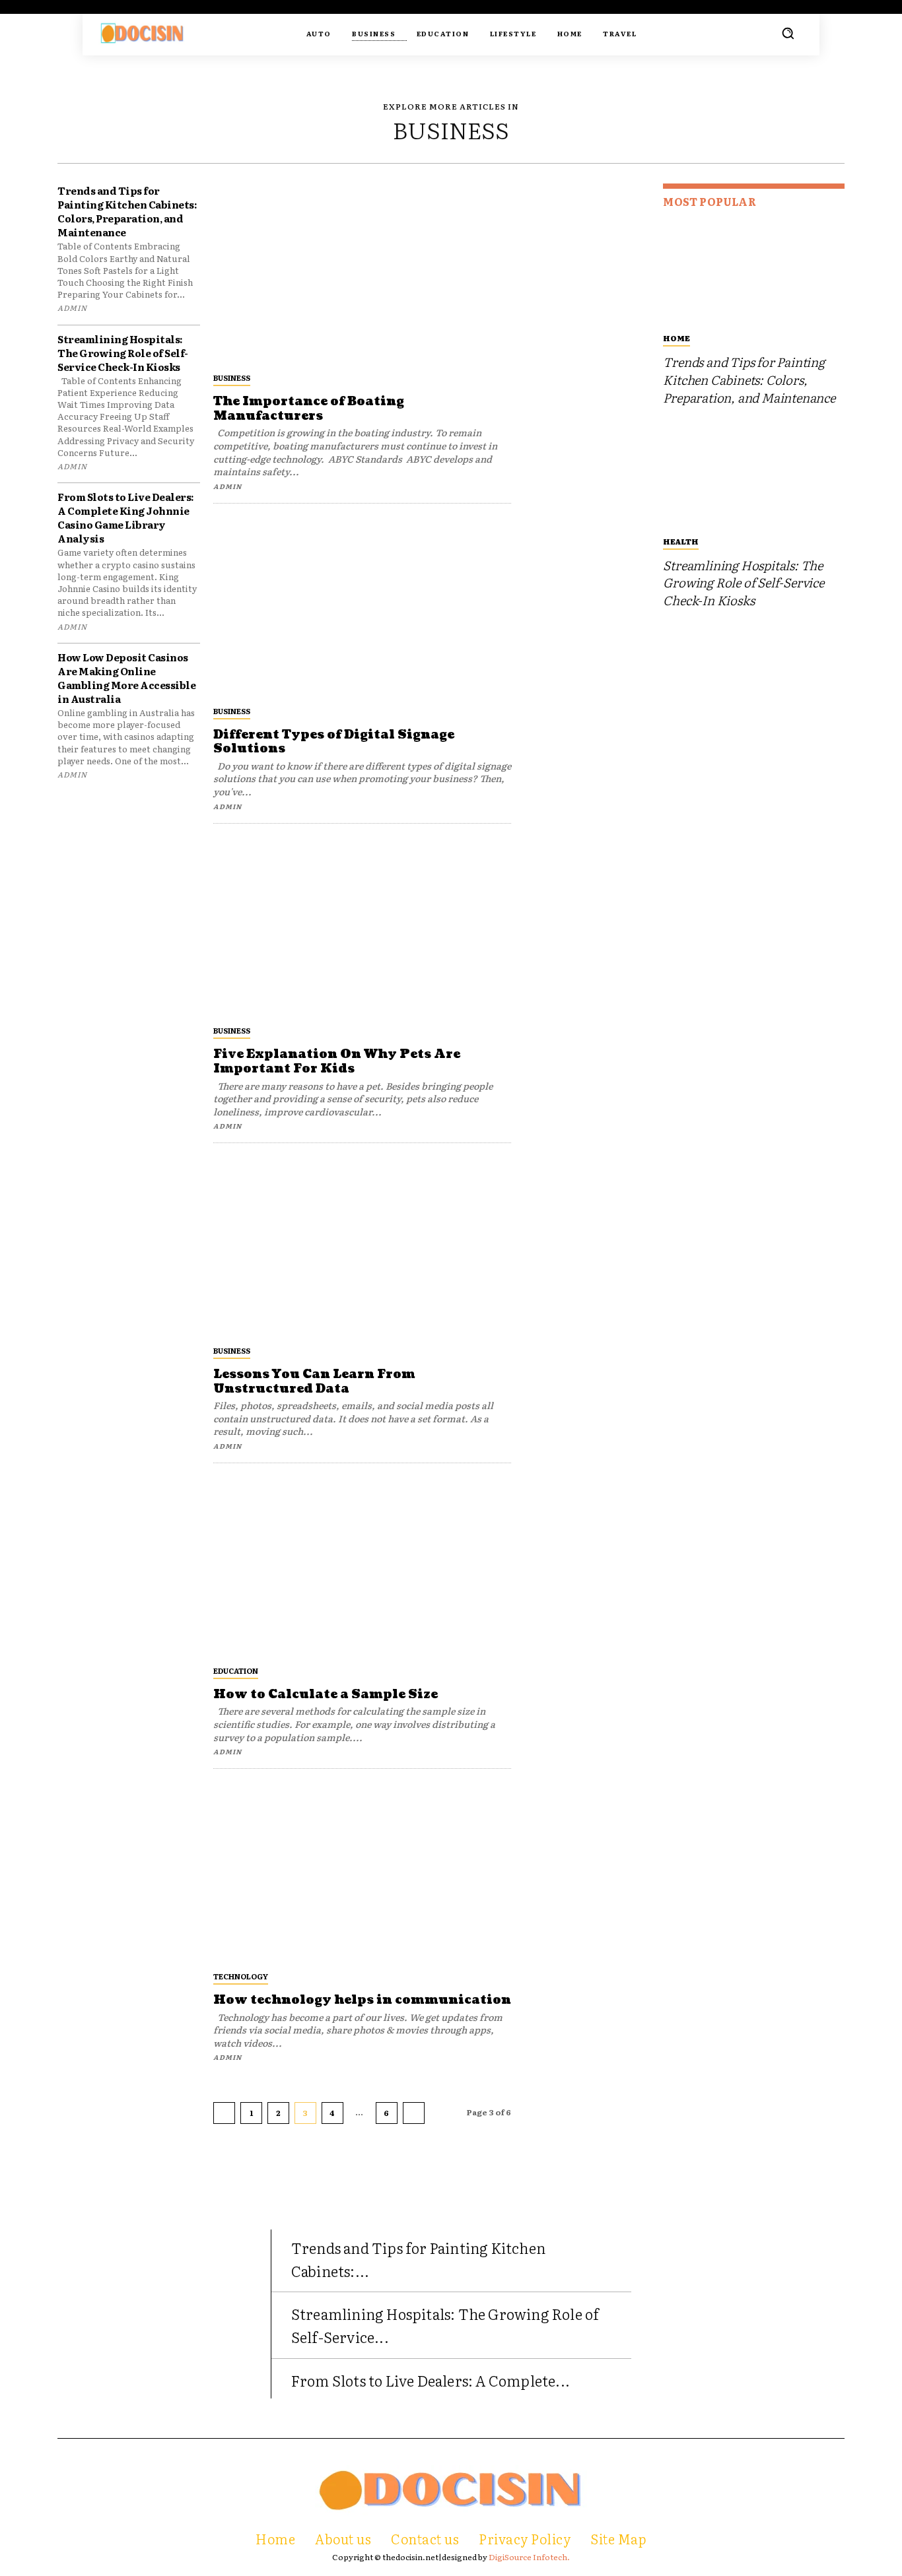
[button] (788, 33)
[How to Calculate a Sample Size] (362, 1566)
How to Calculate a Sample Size (326, 1695)
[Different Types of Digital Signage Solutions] (362, 606)
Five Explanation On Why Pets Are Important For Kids (337, 1062)
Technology (241, 1976)
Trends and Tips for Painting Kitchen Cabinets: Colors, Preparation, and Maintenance (127, 211)
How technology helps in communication (362, 2000)
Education (236, 1670)
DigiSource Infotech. (529, 2557)
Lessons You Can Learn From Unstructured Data (314, 1382)
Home (676, 338)
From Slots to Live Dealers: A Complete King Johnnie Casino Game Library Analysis (126, 517)
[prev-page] (224, 2113)
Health (681, 541)
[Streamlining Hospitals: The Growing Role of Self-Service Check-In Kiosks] (754, 474)
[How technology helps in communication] (362, 1871)
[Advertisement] (587, 381)
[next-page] (414, 2113)
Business (232, 378)
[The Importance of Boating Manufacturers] (362, 273)
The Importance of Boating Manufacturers (309, 409)
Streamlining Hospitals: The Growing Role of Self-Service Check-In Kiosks (123, 353)
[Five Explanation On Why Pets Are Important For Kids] (362, 926)
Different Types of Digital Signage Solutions (334, 742)
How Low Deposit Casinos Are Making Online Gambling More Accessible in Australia (126, 678)
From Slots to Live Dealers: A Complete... (431, 2380)
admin (72, 308)
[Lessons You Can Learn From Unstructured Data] (362, 1246)
